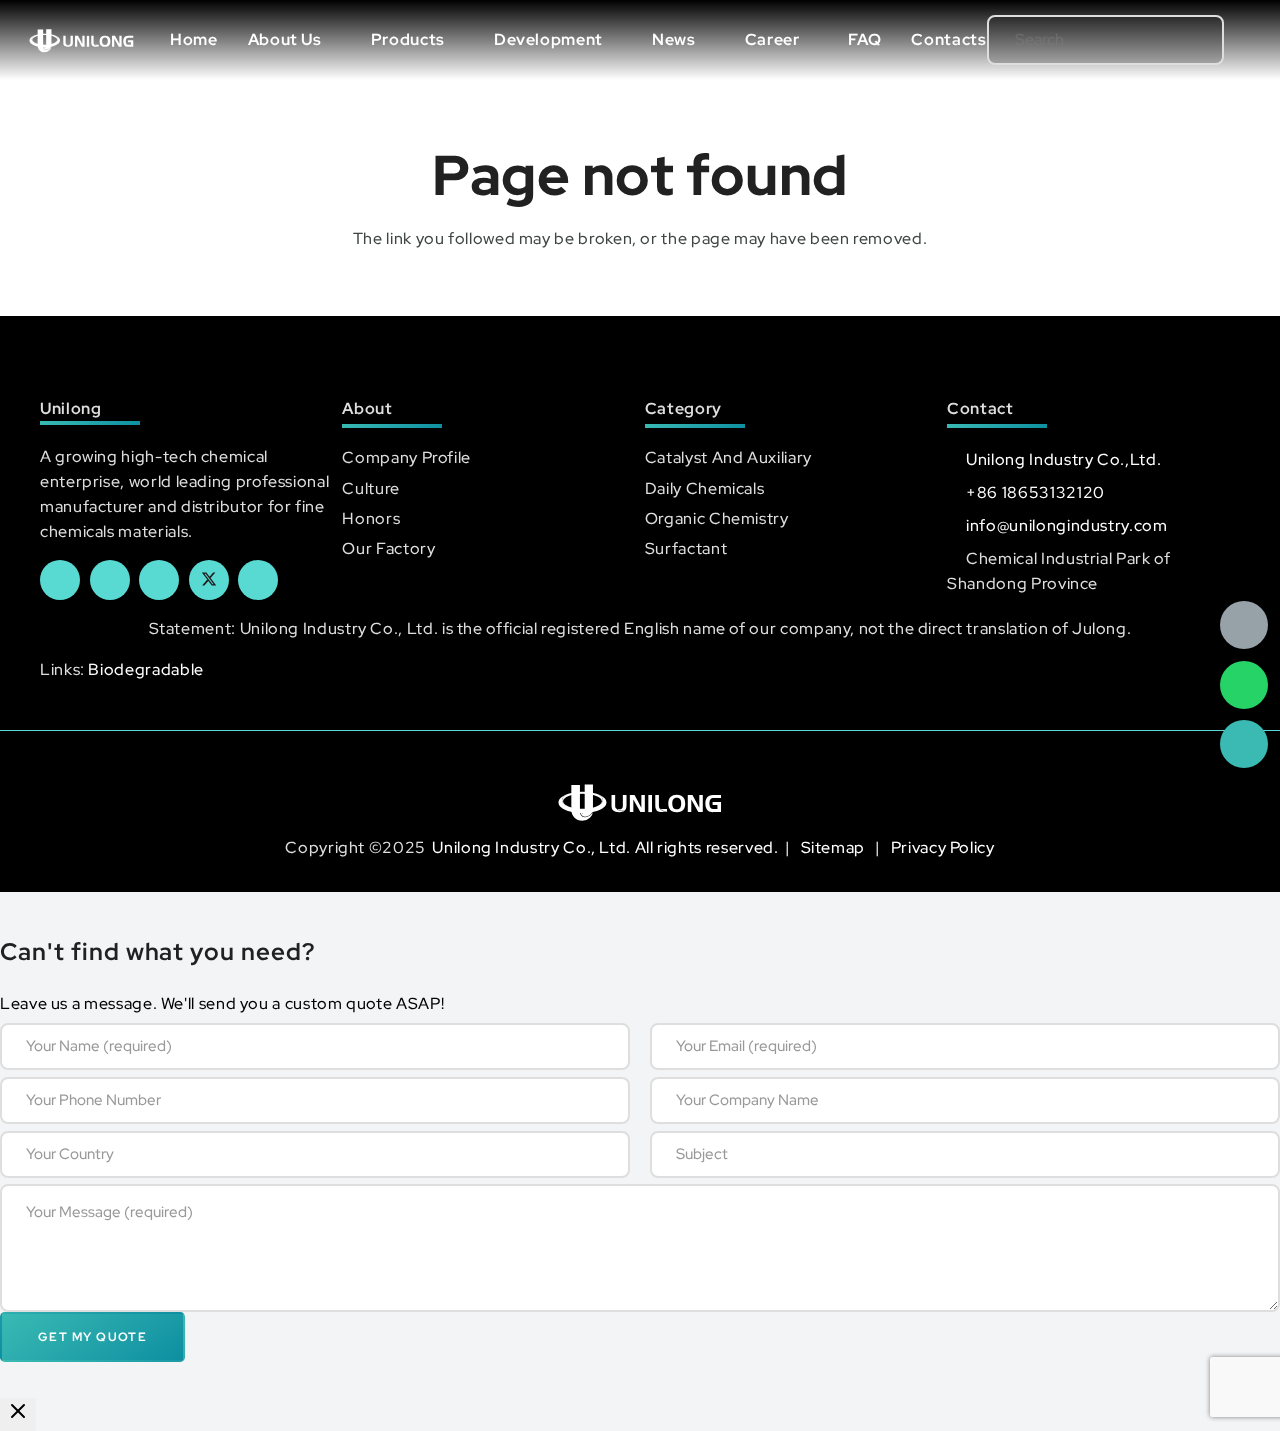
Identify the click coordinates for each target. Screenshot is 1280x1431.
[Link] (81, 40)
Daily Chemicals (705, 488)
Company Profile (406, 457)
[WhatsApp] (1244, 685)
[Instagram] (258, 580)
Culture (370, 488)
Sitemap (835, 847)
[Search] (1176, 40)
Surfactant (686, 548)
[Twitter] (209, 580)
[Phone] (1244, 744)
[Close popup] (18, 1414)
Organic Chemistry (717, 518)
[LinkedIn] (110, 580)
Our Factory (388, 548)
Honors (371, 518)
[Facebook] (60, 580)
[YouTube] (159, 580)
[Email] (1244, 625)
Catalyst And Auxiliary (728, 457)
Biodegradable (145, 669)
